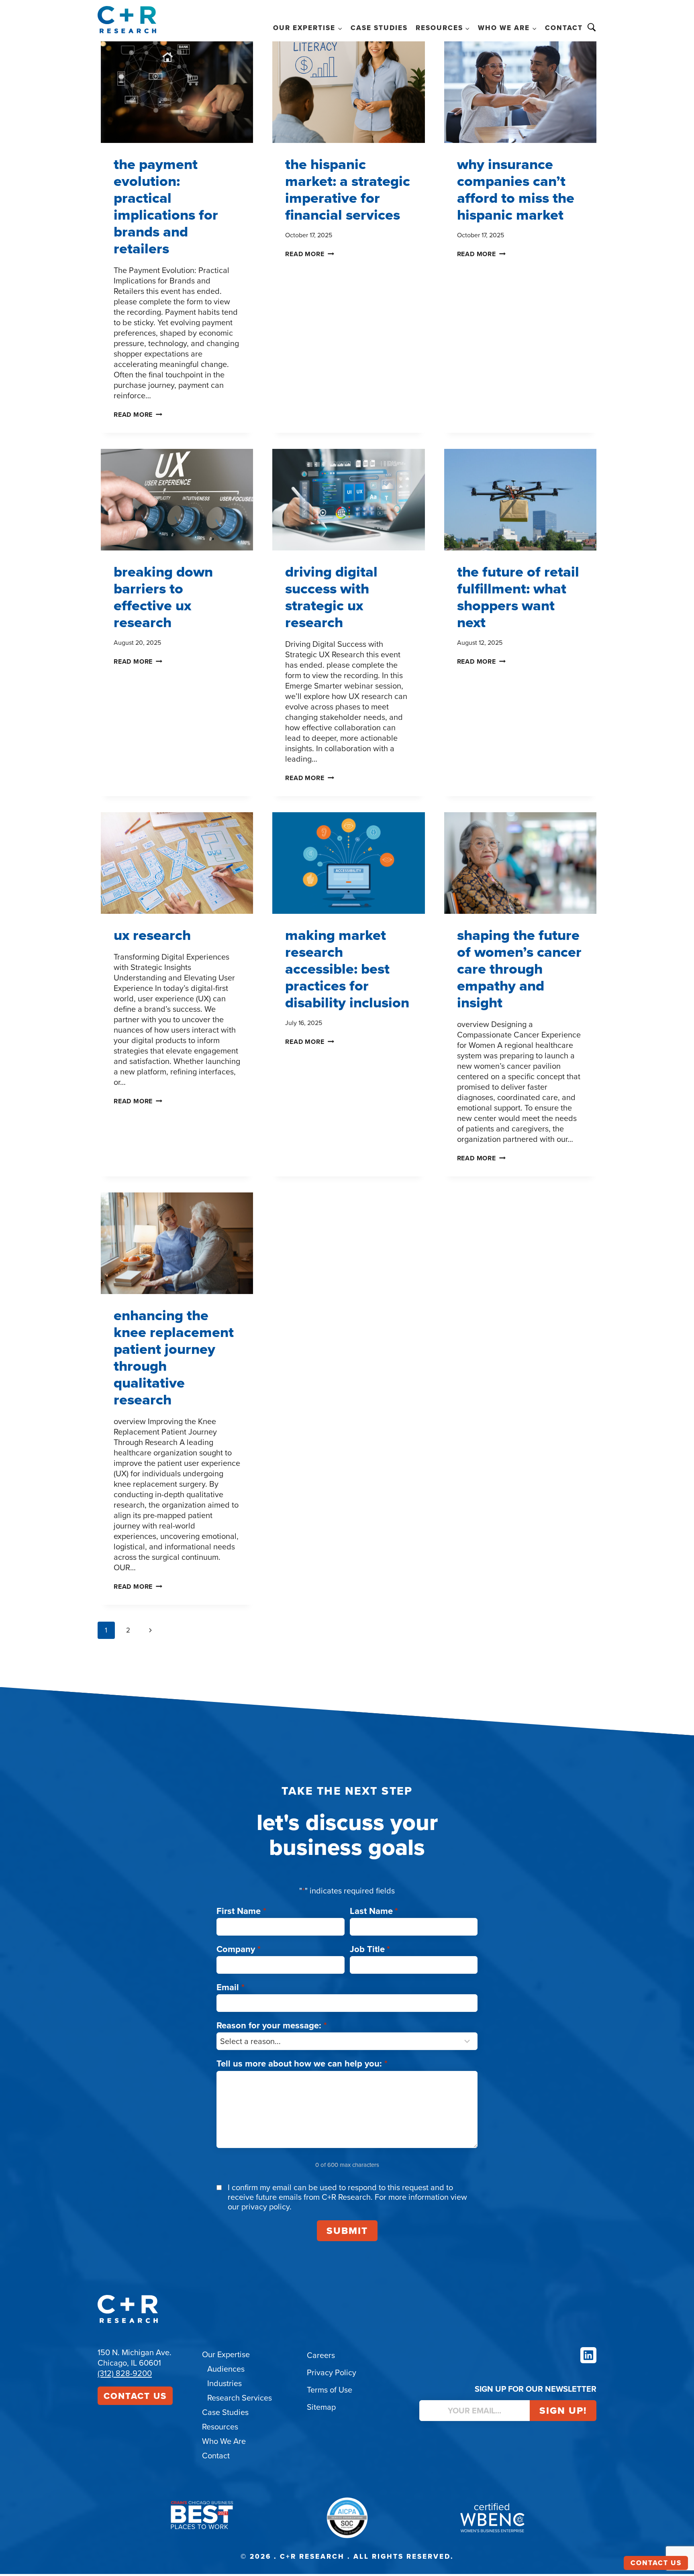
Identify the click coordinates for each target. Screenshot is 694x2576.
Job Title (370, 1949)
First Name (241, 1911)
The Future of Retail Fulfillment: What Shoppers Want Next (518, 597)
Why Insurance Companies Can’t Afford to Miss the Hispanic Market (516, 189)
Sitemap (321, 2407)
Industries (225, 2383)
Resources (220, 2426)
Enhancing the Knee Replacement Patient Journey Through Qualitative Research (174, 1357)
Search (592, 27)
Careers (321, 2355)
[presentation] (177, 92)
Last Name (374, 1911)
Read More (138, 415)
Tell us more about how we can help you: (302, 2063)
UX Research (152, 935)
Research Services (240, 2398)
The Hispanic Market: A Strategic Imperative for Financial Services (348, 189)
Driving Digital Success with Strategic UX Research (331, 597)
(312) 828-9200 (125, 2373)
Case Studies (379, 28)
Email (231, 1987)
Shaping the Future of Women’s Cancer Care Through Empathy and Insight (519, 969)
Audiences (226, 2369)
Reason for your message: (272, 2025)
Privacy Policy (332, 2372)
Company (239, 1949)
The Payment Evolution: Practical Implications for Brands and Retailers (166, 206)
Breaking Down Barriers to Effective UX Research (163, 597)
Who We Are (224, 2441)
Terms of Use (330, 2390)
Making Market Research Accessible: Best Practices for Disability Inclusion (347, 969)
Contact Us (135, 2396)
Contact (564, 28)
